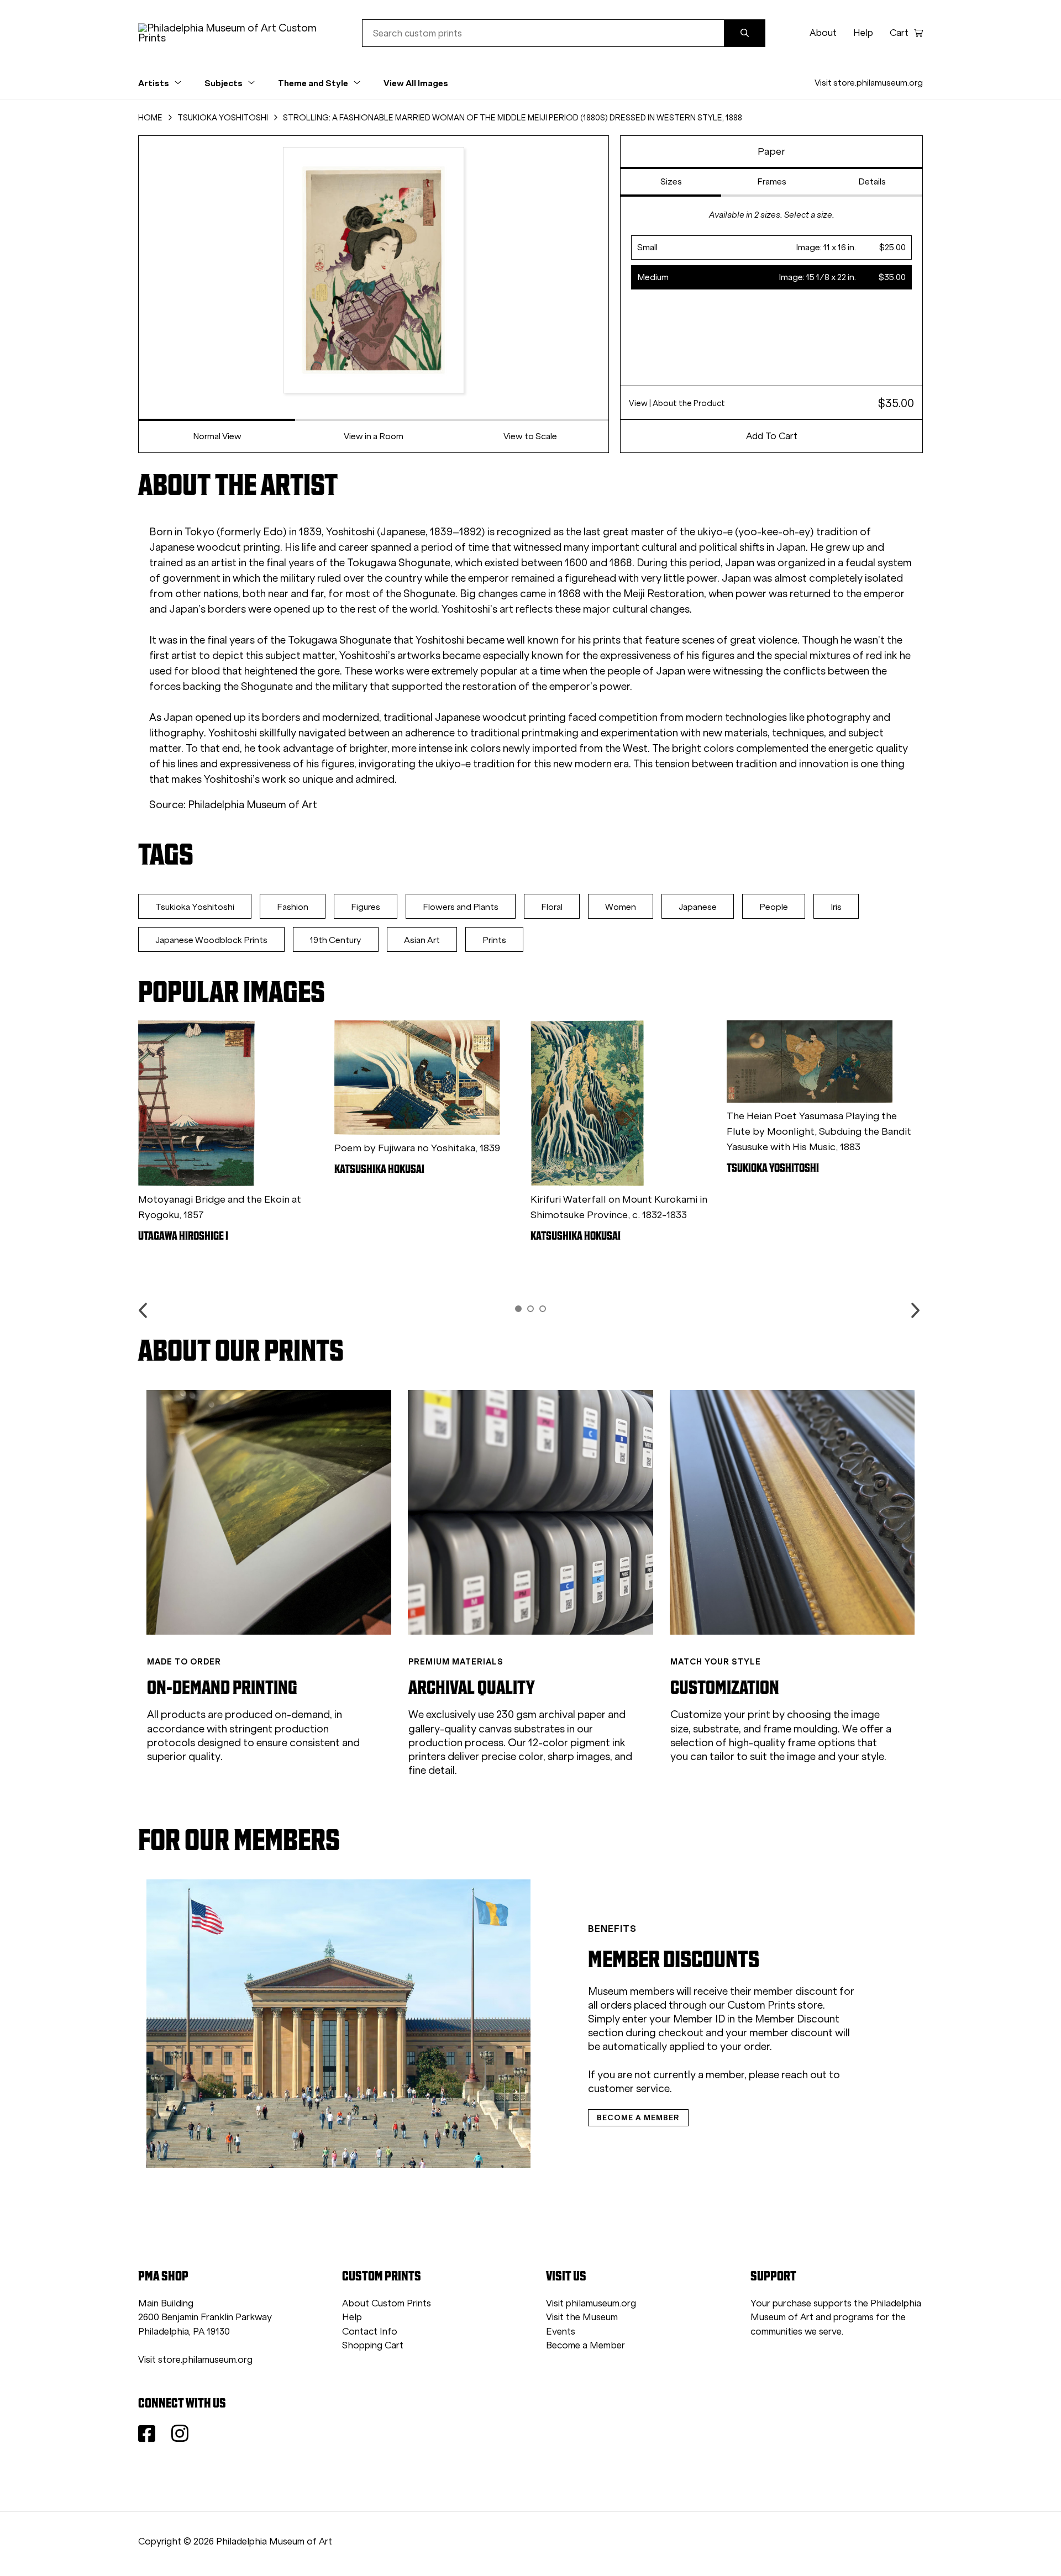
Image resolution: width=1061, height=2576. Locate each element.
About (823, 33)
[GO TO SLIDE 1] (518, 1309)
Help (863, 33)
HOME (150, 118)
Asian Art (422, 940)
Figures (366, 907)
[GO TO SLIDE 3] (543, 1309)
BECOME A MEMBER (638, 2117)
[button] (771, 247)
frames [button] (772, 181)
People (774, 907)
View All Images (416, 83)
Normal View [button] (217, 436)
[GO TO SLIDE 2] (530, 1309)
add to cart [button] (772, 436)
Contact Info (370, 2332)
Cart (899, 33)
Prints (494, 940)
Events (561, 2332)
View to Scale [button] (530, 436)
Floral (552, 907)
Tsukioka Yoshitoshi (195, 907)
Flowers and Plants (461, 907)
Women (621, 907)
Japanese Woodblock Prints (211, 940)
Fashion (293, 907)
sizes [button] (671, 181)
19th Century (336, 940)
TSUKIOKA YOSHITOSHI (223, 118)
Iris (836, 907)
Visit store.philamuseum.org (869, 83)
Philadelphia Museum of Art (253, 805)
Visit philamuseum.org (591, 2303)
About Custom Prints (387, 2303)
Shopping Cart (373, 2345)
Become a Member (585, 2345)
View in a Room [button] (374, 436)
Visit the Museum (582, 2317)
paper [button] (771, 151)
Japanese (698, 907)
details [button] (872, 181)
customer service (629, 2088)
